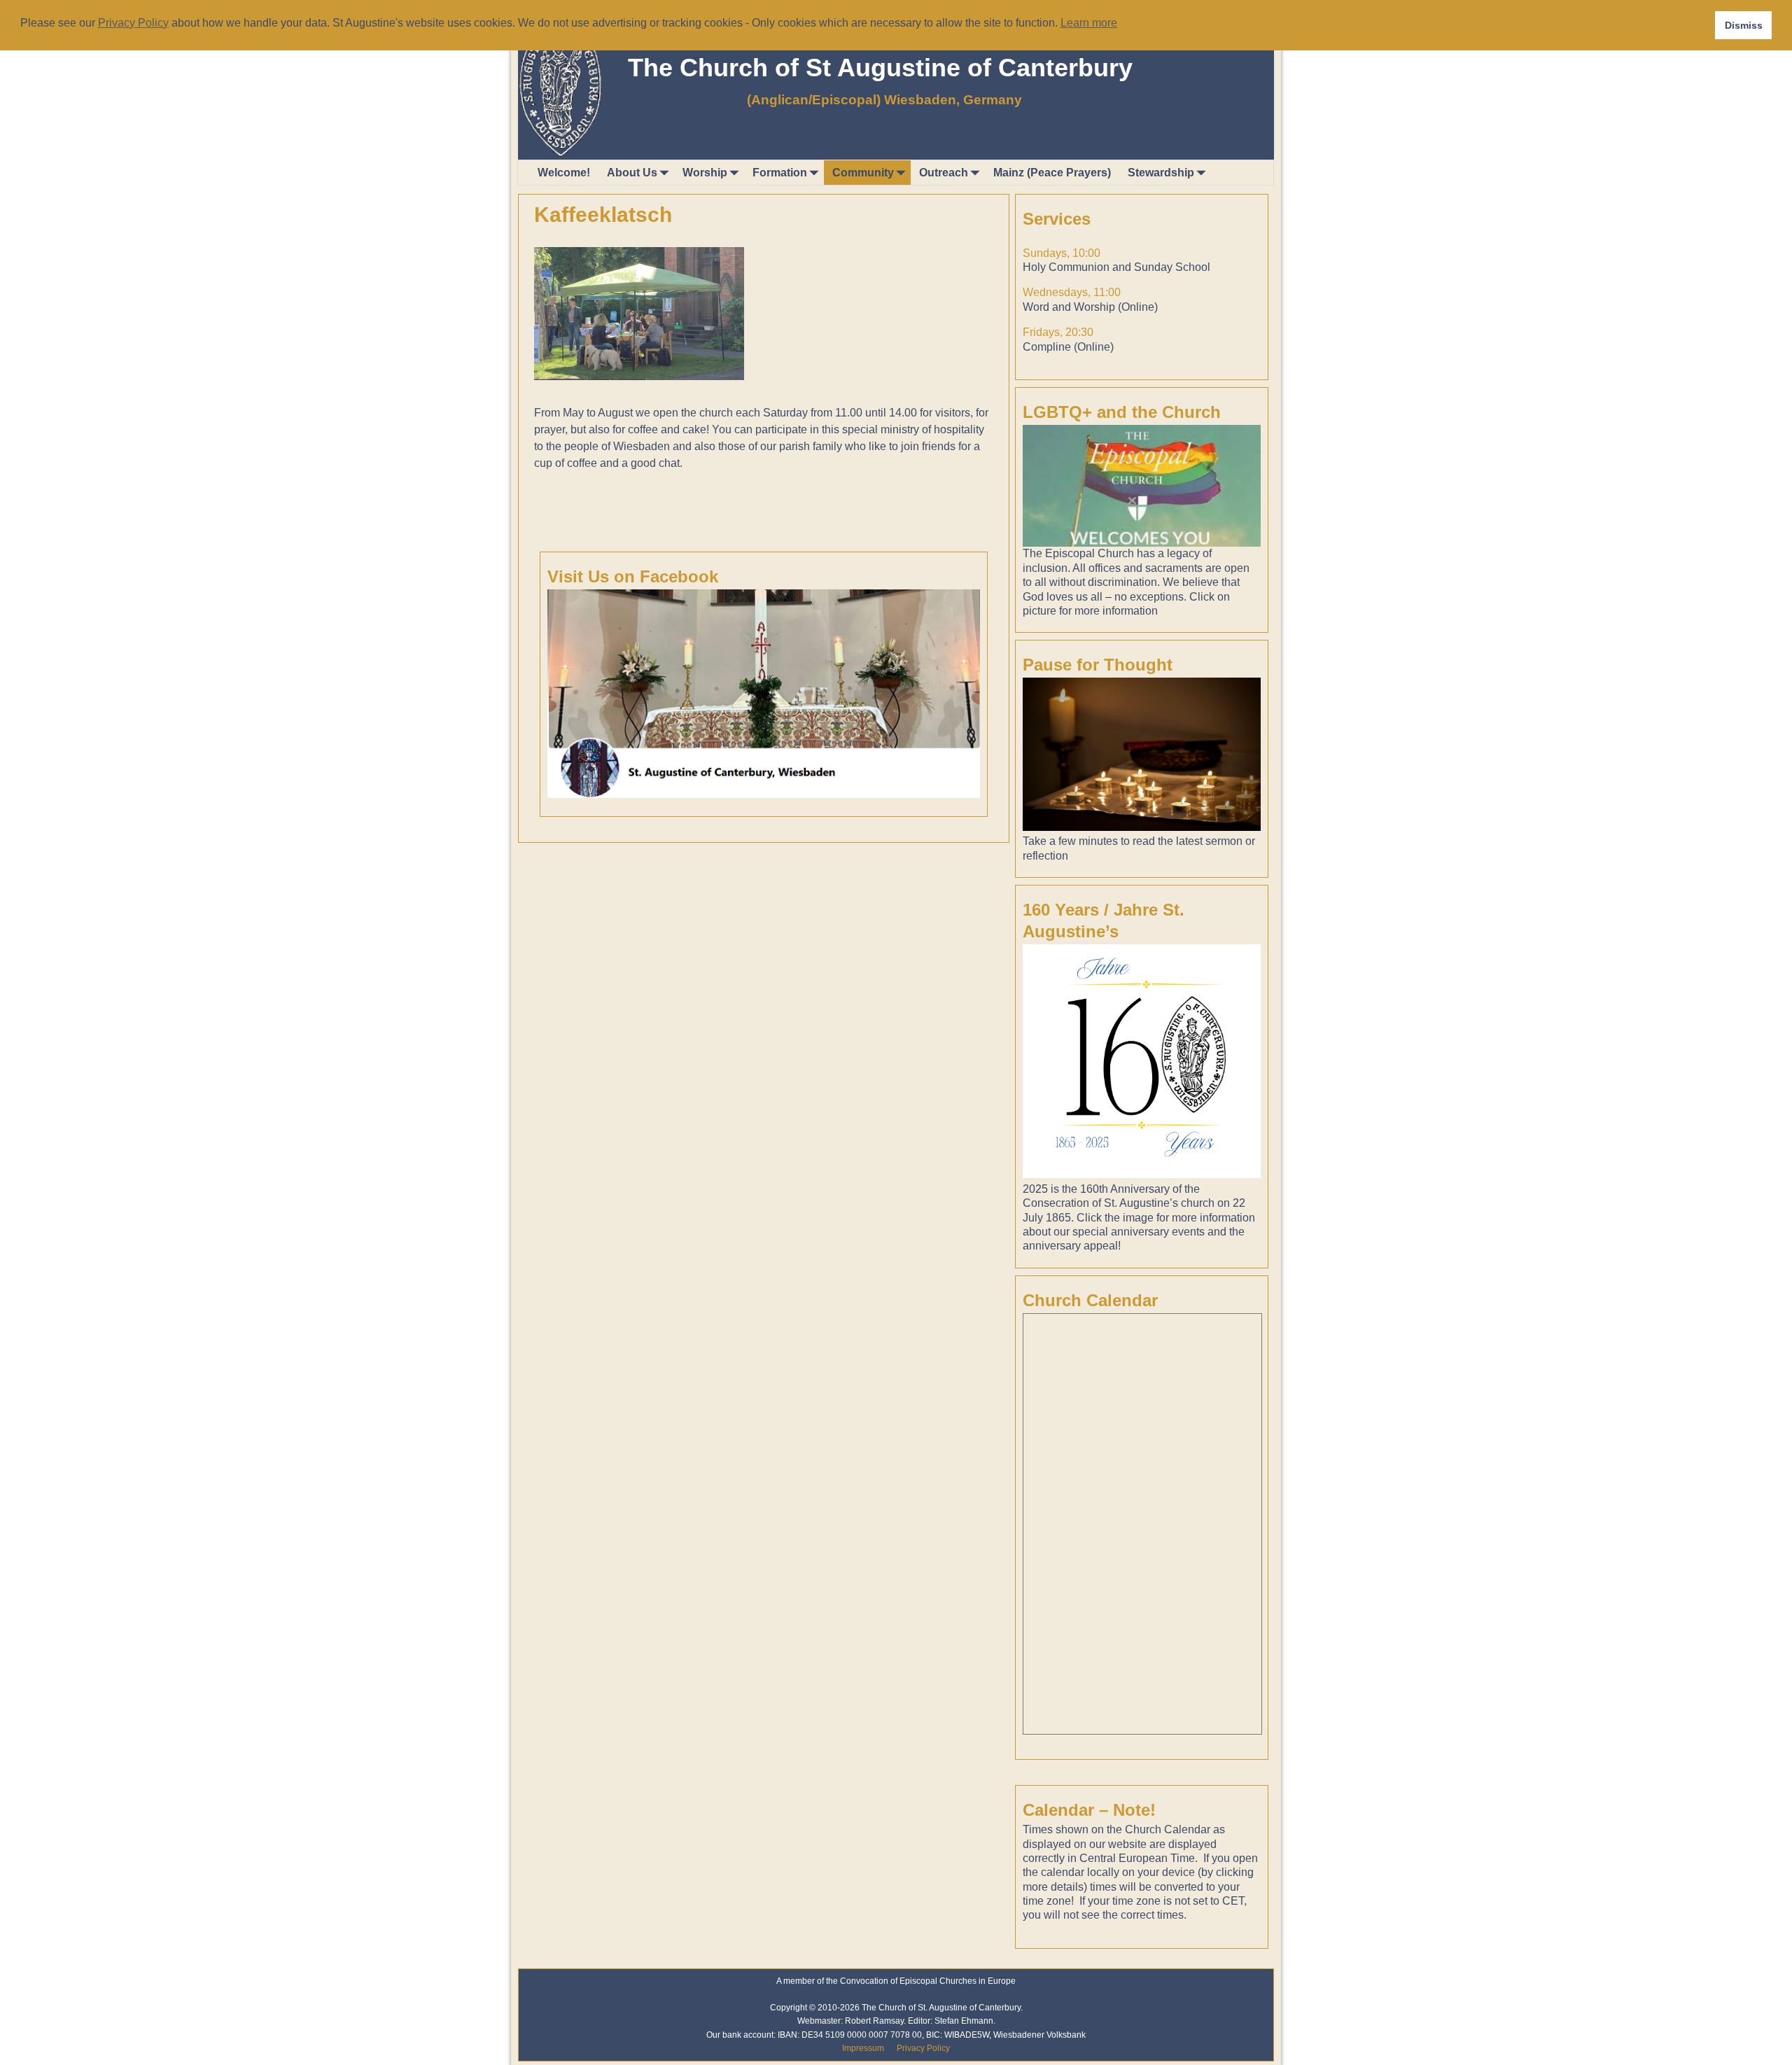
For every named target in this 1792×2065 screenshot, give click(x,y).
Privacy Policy (923, 2048)
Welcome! (564, 173)
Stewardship (1161, 173)
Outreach (944, 173)
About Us (632, 173)
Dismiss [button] (1744, 25)
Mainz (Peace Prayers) (1052, 173)
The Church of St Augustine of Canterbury (880, 68)
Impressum (863, 2048)
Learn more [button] (1089, 23)
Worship (705, 173)
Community (863, 173)
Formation (780, 173)
